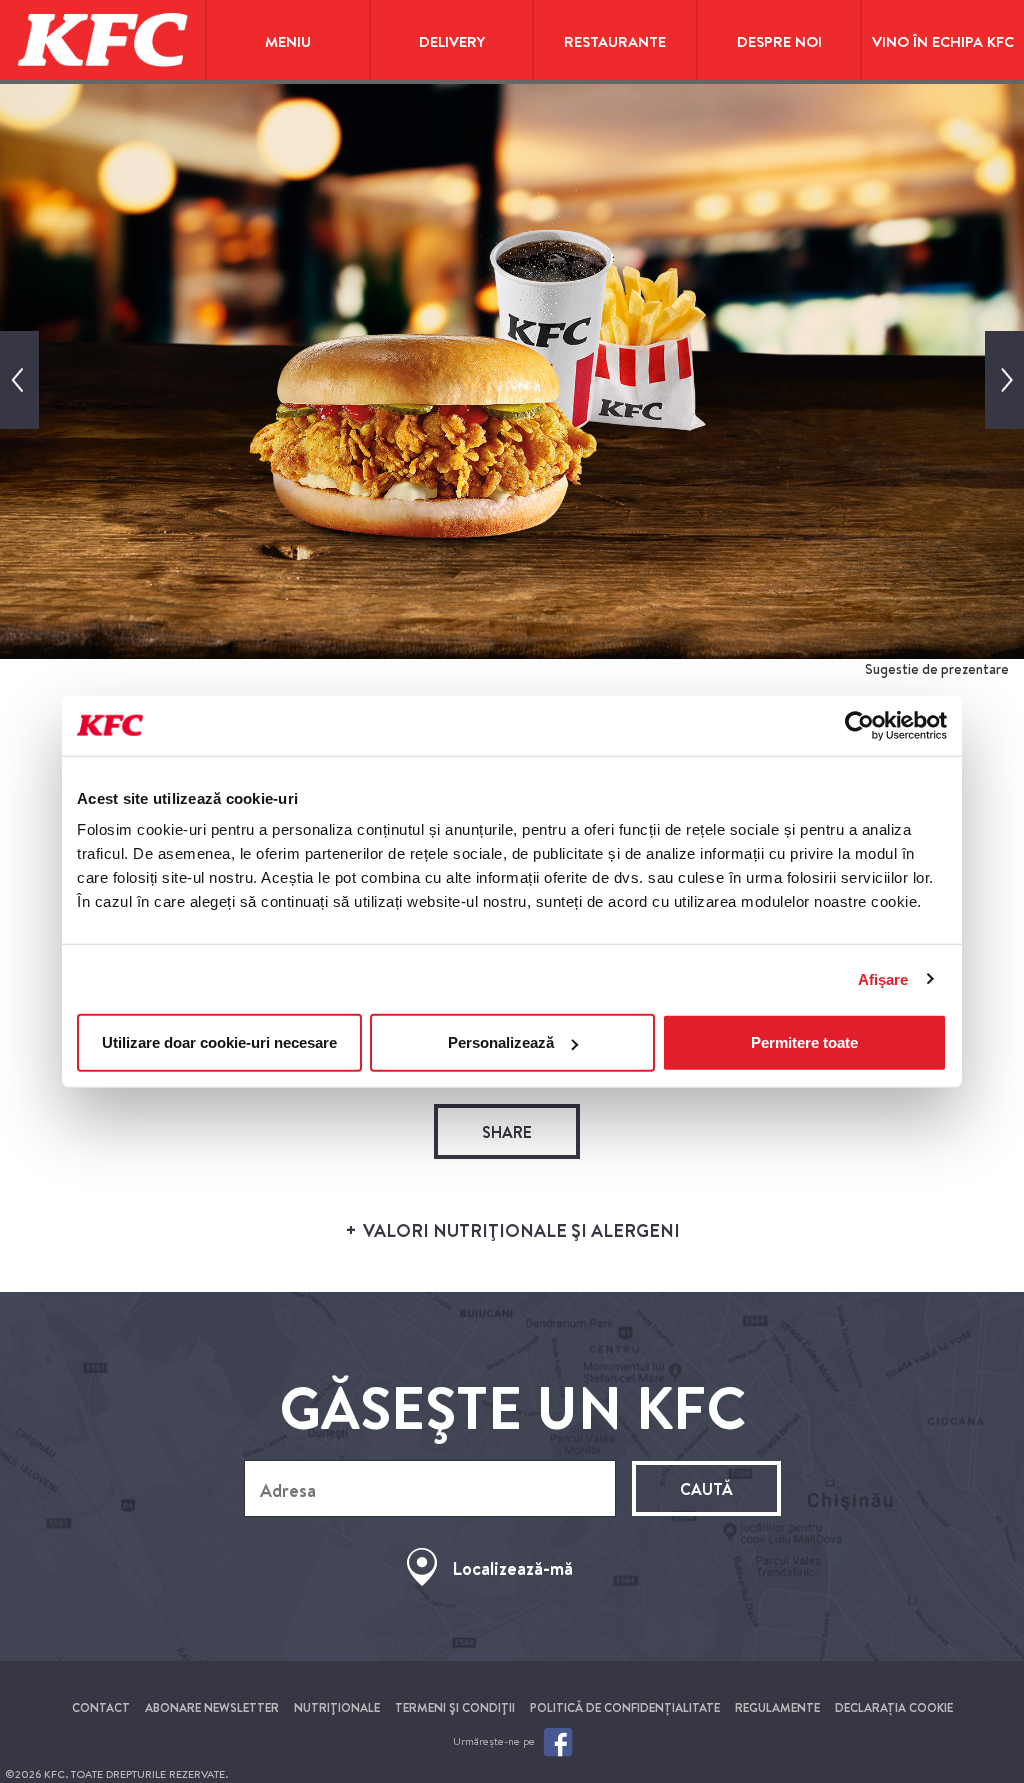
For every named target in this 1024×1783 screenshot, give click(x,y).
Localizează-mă (512, 1568)
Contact (101, 1707)
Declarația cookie (894, 1707)
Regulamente (777, 1707)
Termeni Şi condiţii (455, 1707)
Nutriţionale (337, 1707)
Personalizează (501, 1042)
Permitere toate (804, 1042)
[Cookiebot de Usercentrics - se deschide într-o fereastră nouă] (859, 725)
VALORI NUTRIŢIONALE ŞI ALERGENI (519, 1230)
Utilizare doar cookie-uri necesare (219, 1042)
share (507, 1132)
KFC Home (102, 40)
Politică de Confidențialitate (625, 1707)
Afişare (883, 978)
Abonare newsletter (212, 1707)
